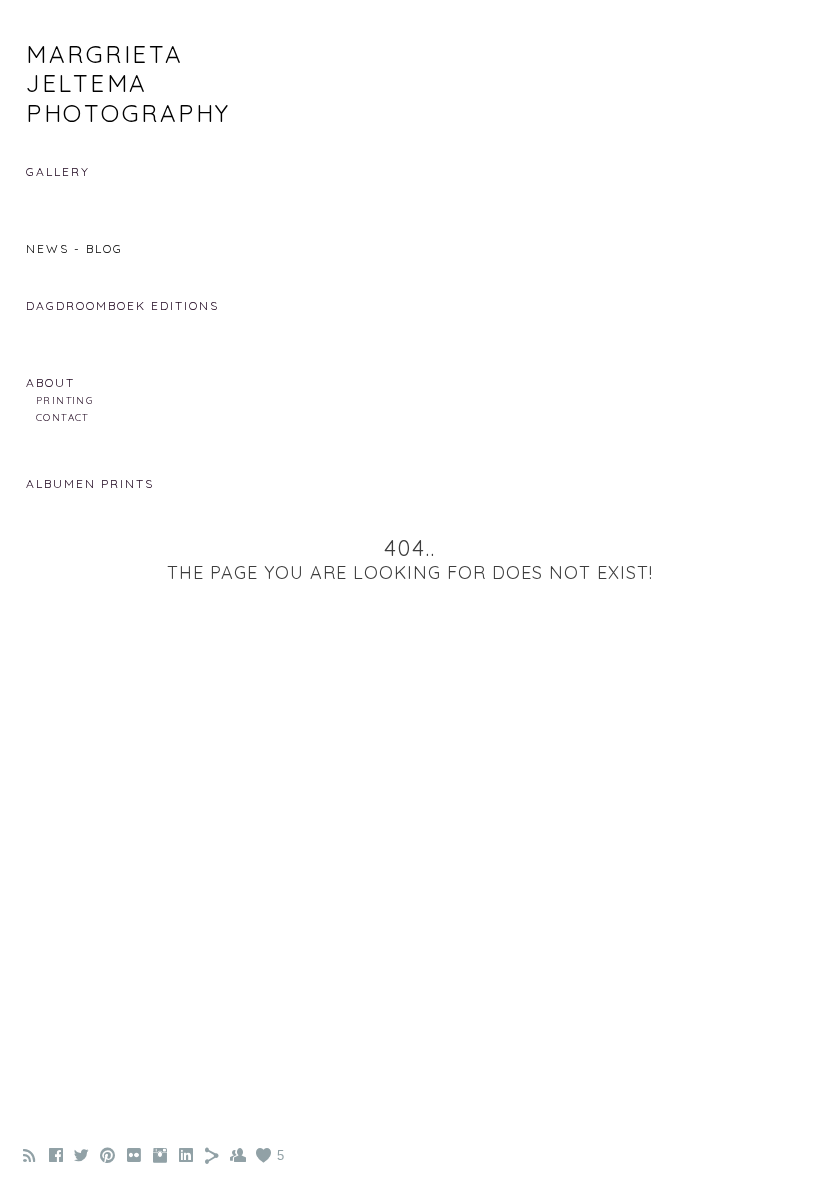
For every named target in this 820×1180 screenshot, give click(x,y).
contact (62, 417)
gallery (58, 171)
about (50, 382)
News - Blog (74, 248)
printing (64, 400)
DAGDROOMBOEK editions (122, 305)
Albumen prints (90, 483)
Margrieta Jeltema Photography (128, 83)
